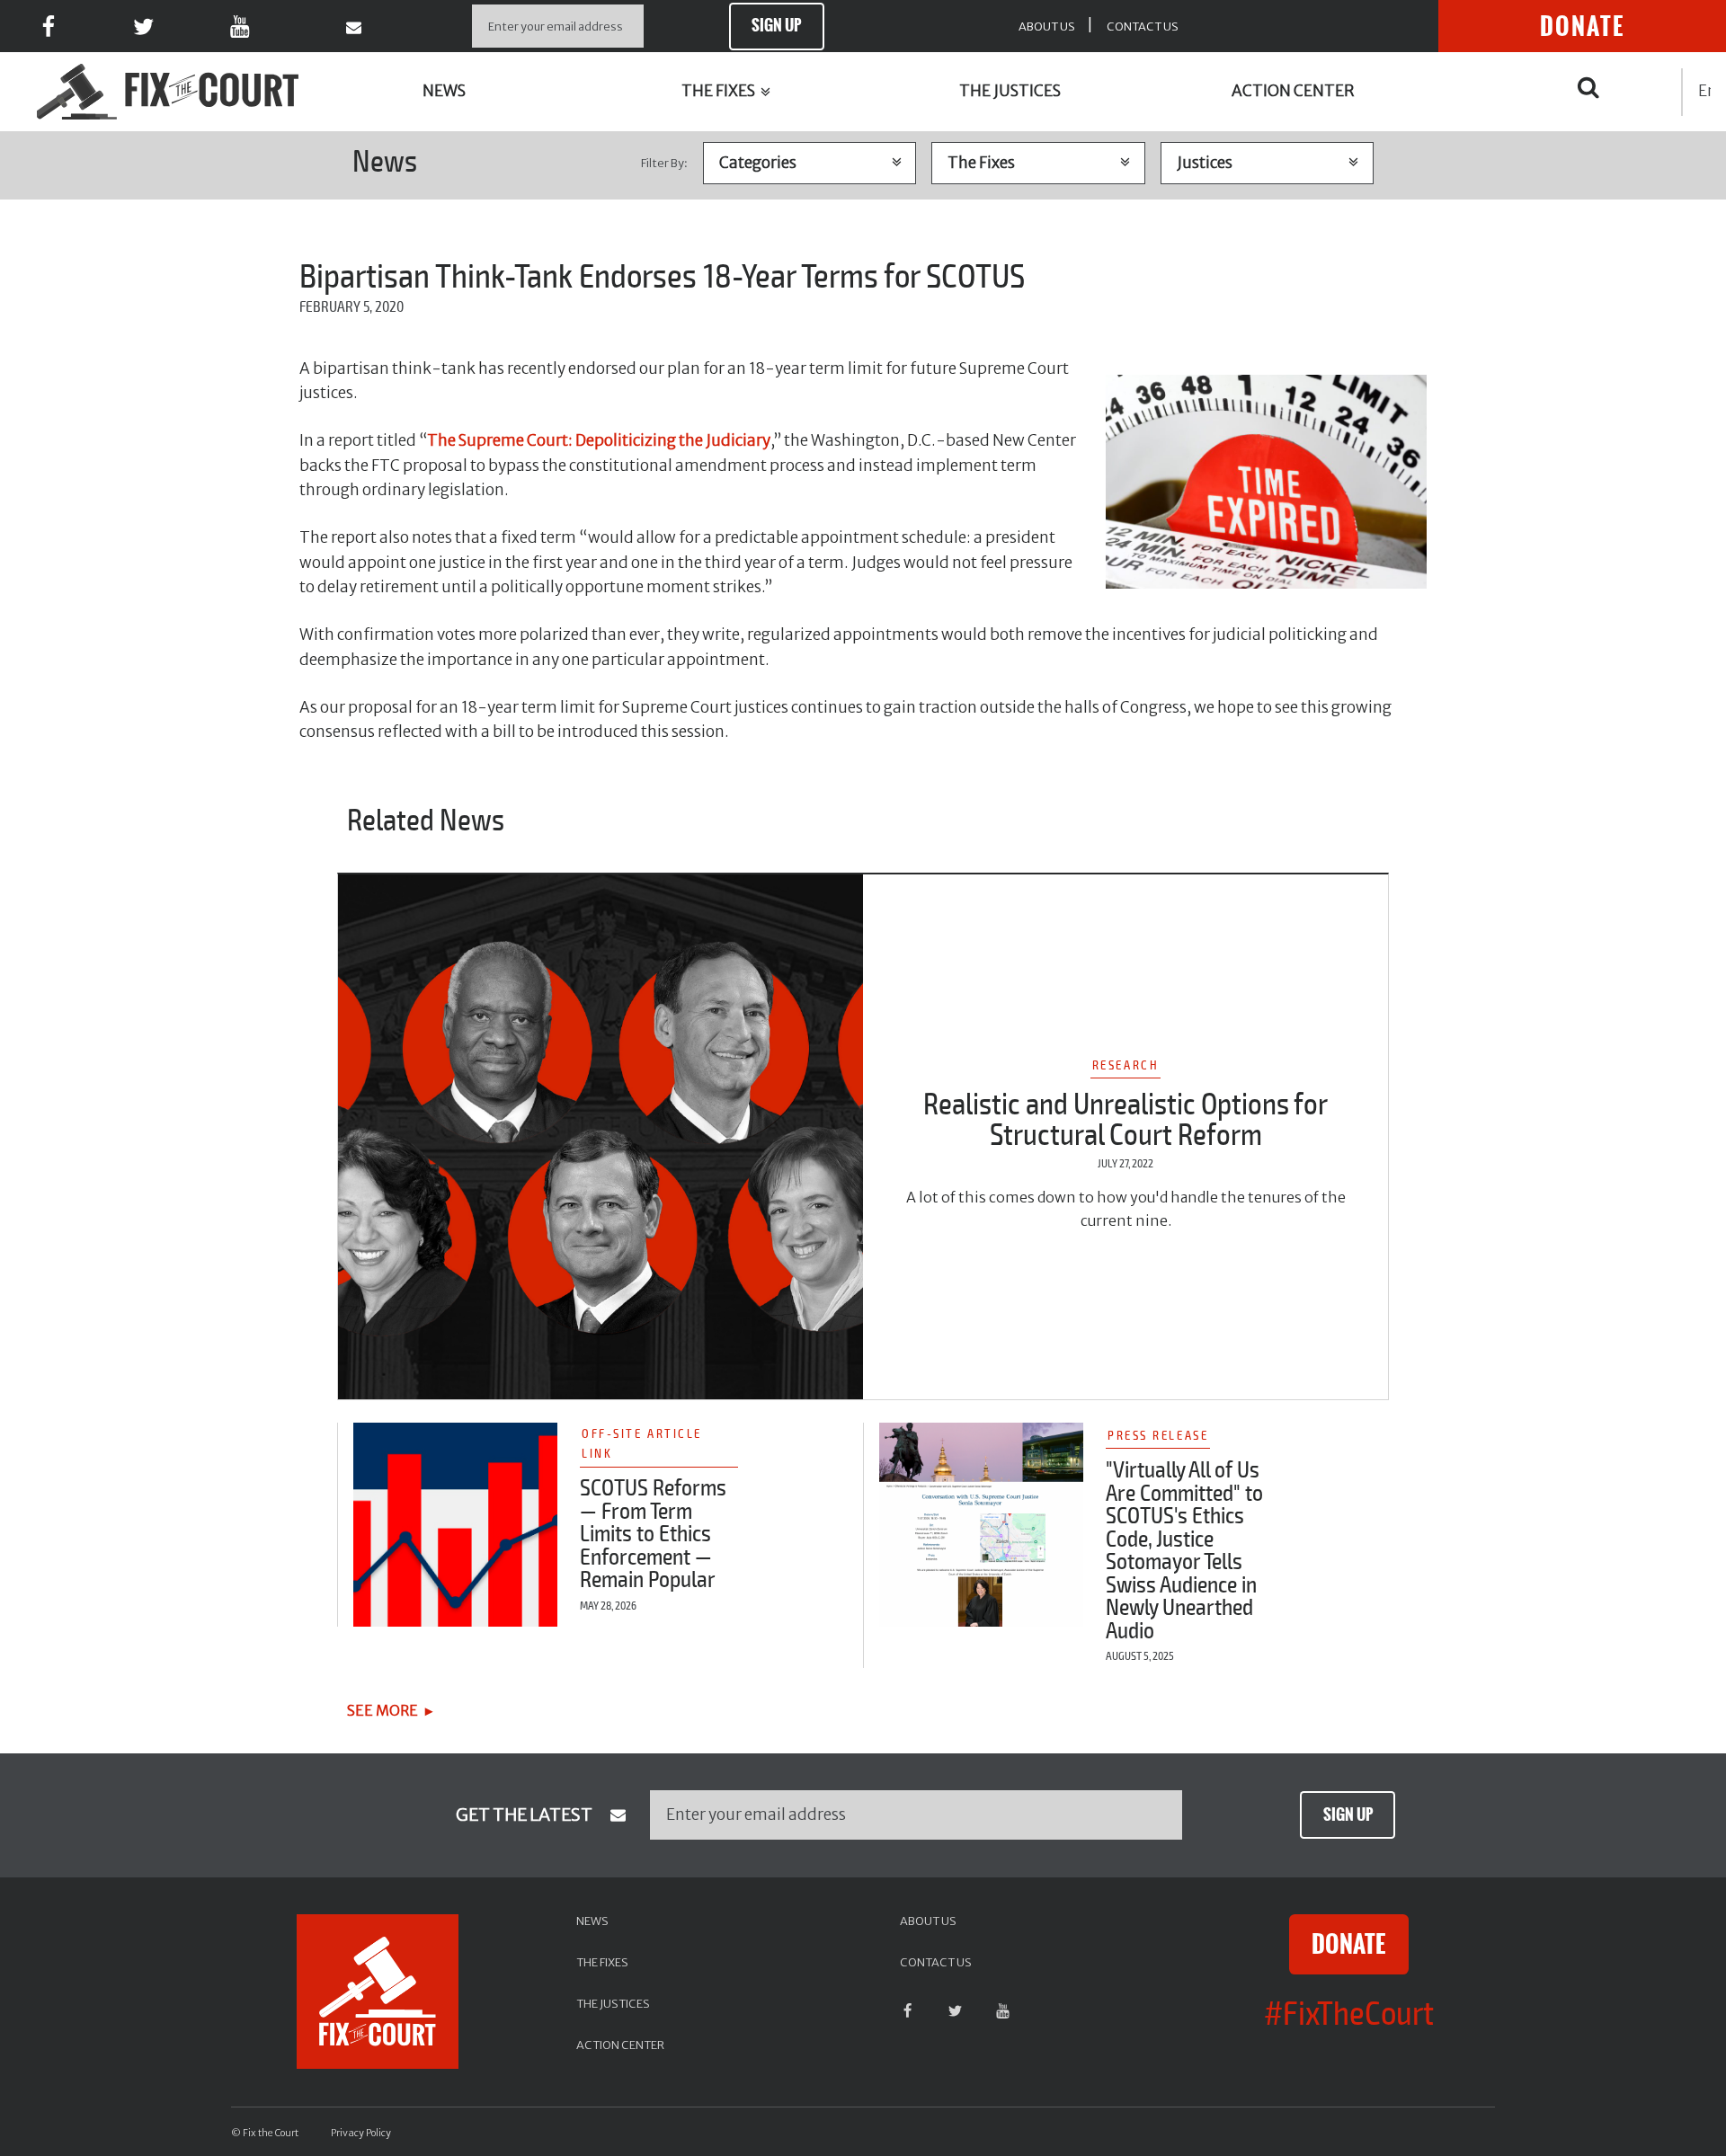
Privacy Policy (361, 2133)
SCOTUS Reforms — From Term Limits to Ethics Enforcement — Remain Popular (653, 1534)
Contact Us (1143, 26)
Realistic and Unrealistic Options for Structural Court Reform (1125, 1120)
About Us (1047, 26)
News (444, 91)
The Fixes (720, 91)
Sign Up (776, 25)
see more (383, 1710)
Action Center (1293, 91)
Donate (1583, 27)
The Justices (1010, 91)
